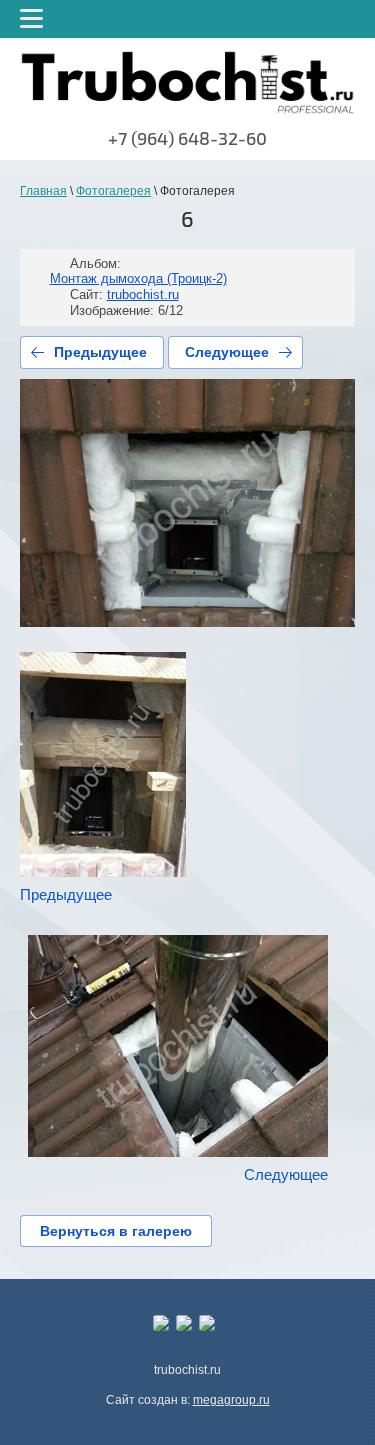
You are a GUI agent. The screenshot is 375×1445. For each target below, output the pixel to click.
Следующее (227, 352)
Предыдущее (100, 352)
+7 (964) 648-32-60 (187, 139)
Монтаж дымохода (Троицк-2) (138, 278)
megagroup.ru (231, 1400)
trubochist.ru (143, 294)
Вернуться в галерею (116, 1231)
